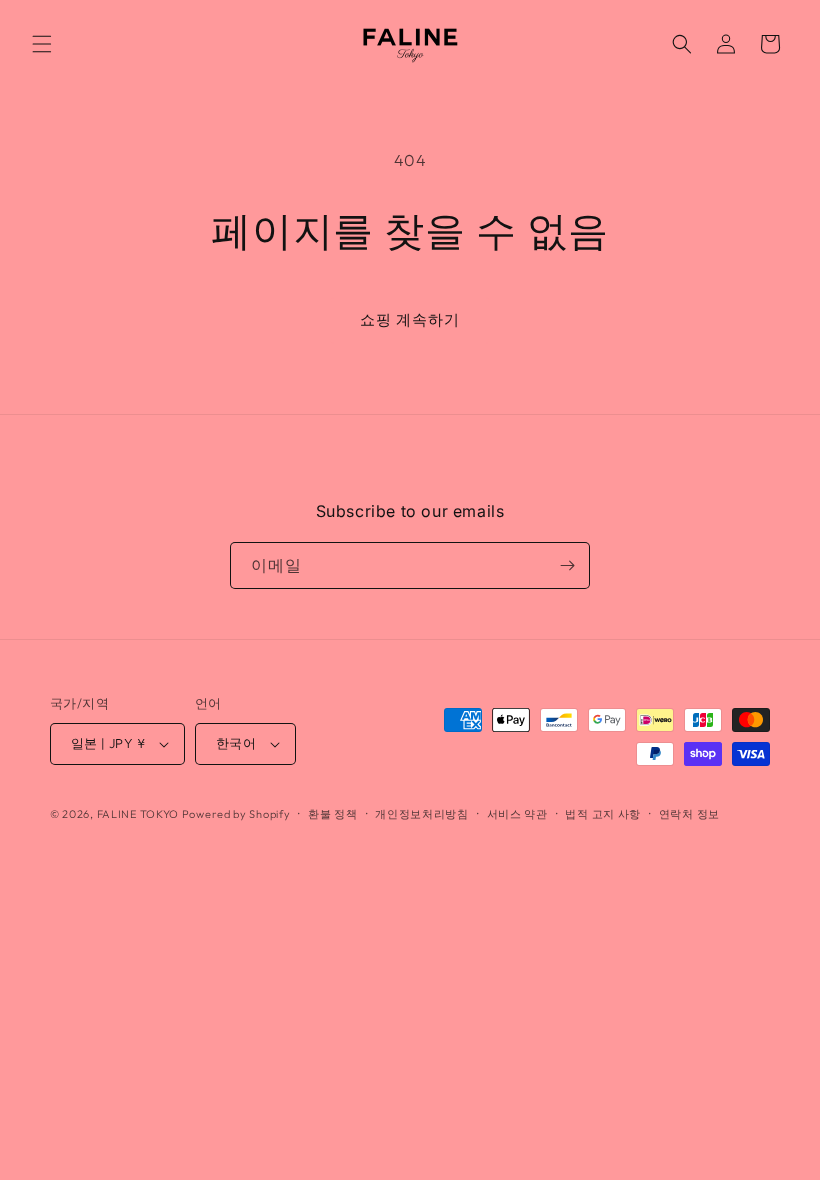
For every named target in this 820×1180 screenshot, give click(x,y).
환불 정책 (333, 814)
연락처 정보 (689, 814)
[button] (42, 44)
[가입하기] (567, 565)
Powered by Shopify (236, 814)
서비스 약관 (517, 814)
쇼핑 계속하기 (410, 319)
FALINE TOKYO (139, 814)
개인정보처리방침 (422, 814)
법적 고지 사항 (603, 814)
